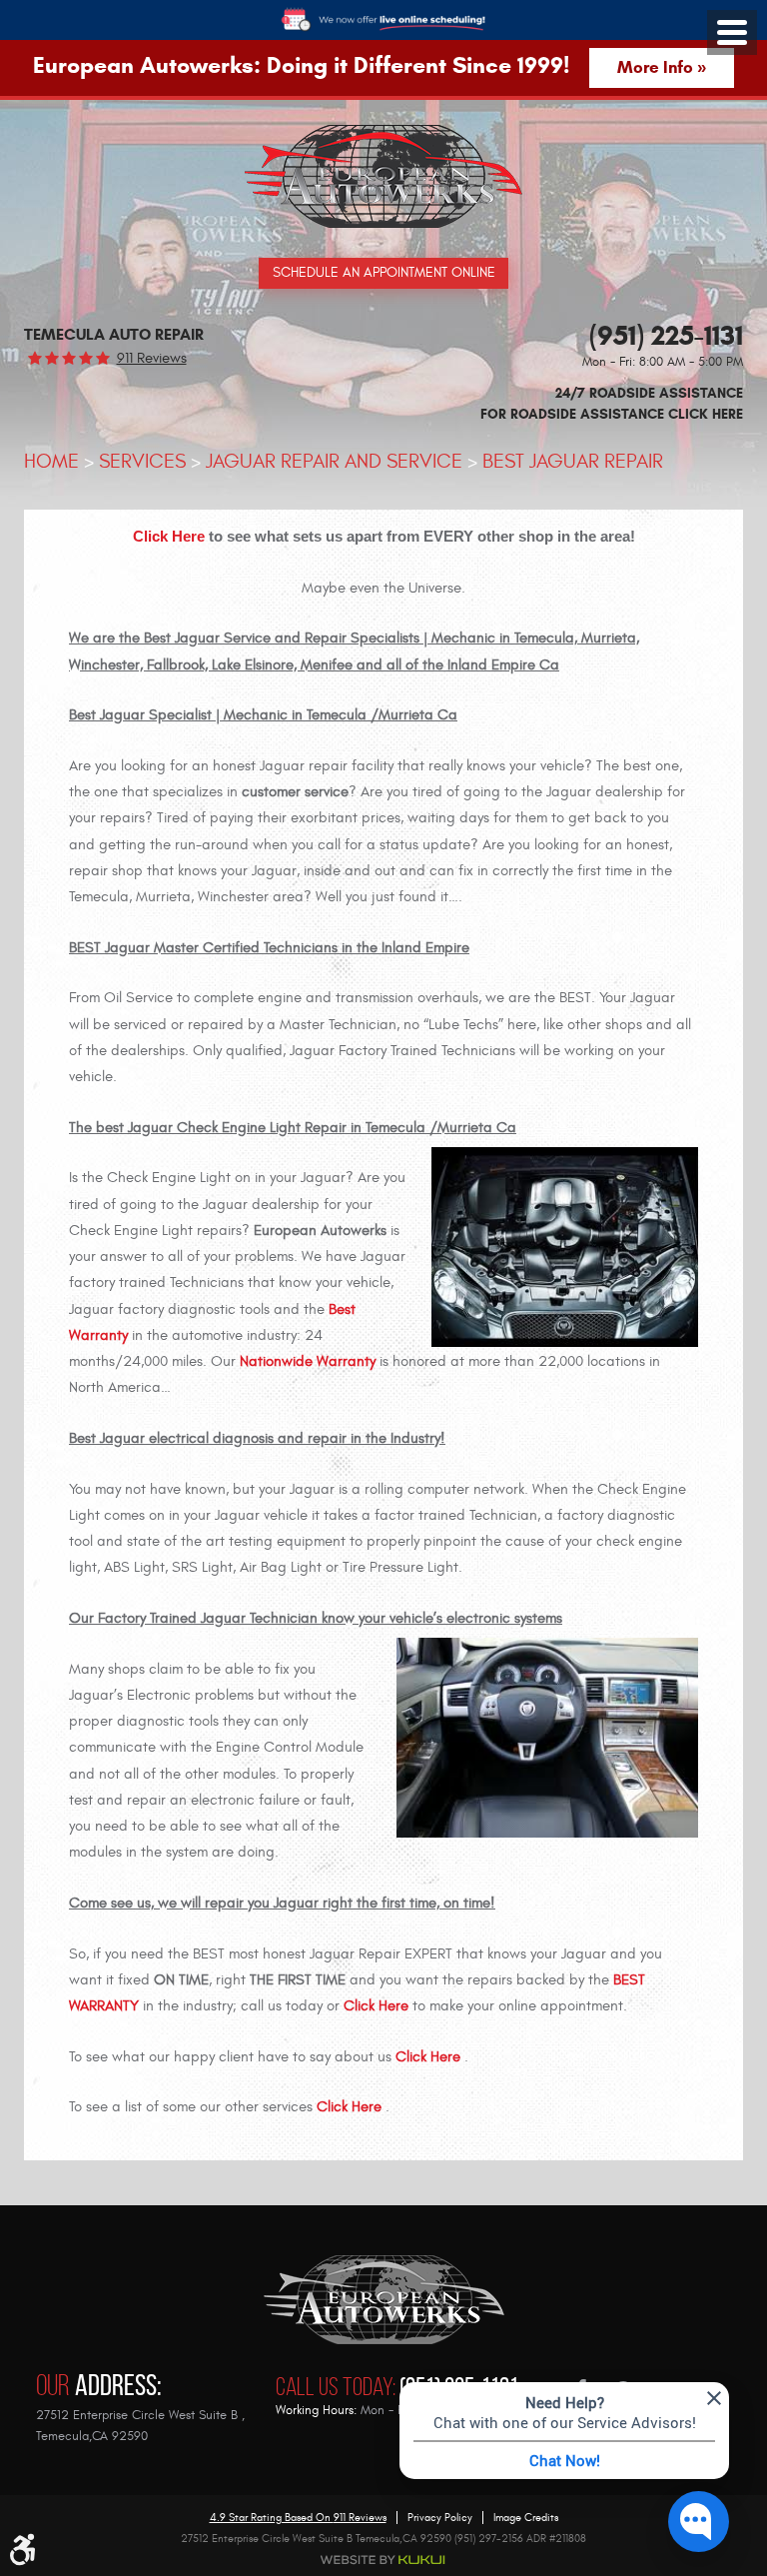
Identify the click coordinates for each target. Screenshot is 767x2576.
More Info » (662, 67)
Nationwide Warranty (308, 1361)
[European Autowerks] (383, 176)
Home (51, 461)
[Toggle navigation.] (732, 32)
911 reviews (152, 358)
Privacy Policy (440, 2518)
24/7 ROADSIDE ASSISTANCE (612, 404)
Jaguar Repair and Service (334, 461)
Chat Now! (565, 2460)
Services (142, 461)
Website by (383, 2560)
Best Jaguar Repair (573, 461)
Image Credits (526, 2518)
